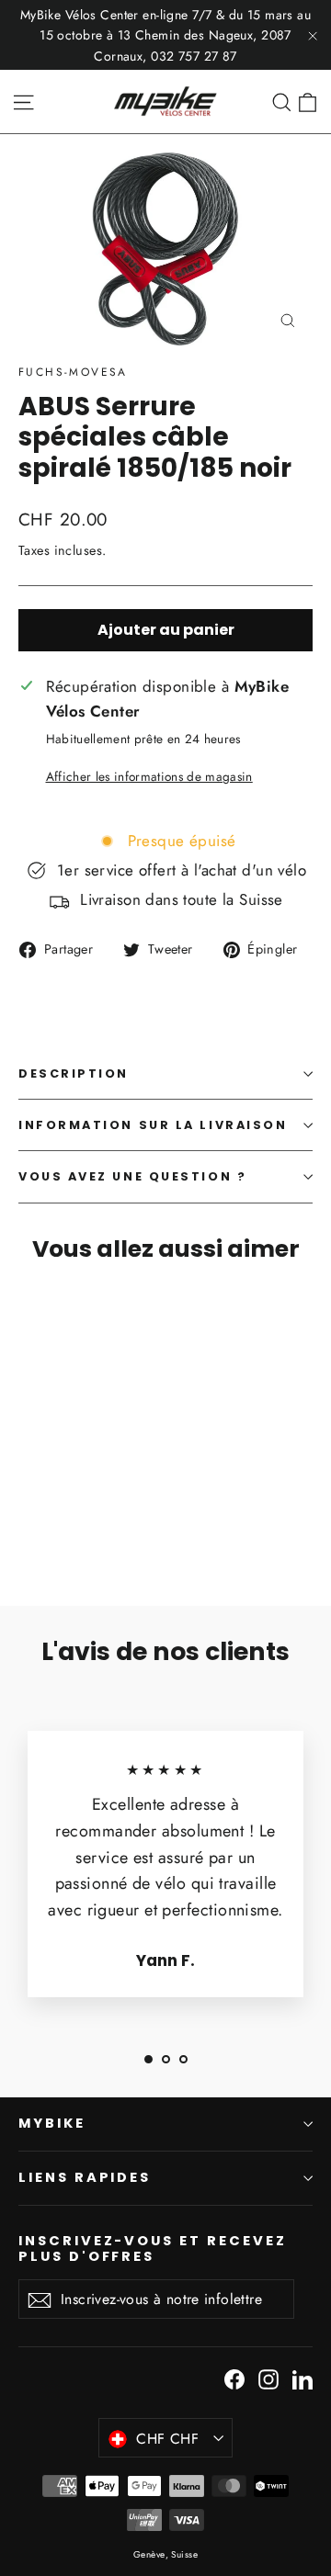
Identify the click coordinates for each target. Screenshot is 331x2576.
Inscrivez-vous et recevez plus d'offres (153, 2248)
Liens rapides (85, 2177)
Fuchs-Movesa (73, 372)
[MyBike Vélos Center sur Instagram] (268, 2378)
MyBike (52, 2123)
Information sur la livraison (153, 1125)
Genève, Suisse (165, 2554)
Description (74, 1073)
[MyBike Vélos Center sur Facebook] (234, 2378)
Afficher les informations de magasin (149, 776)
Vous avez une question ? (132, 1176)
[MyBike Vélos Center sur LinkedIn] (302, 2378)
